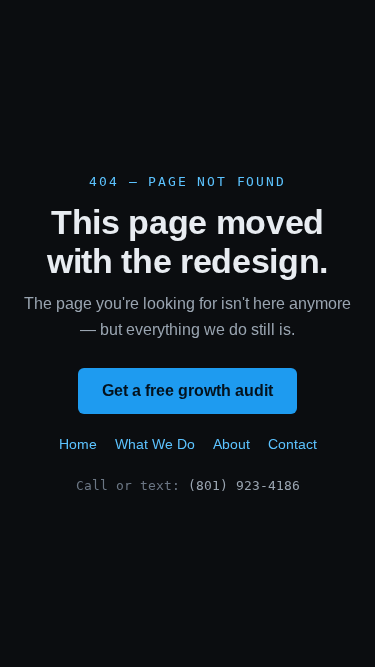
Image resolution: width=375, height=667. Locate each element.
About (231, 444)
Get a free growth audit (187, 390)
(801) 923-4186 (244, 485)
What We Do (155, 444)
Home (78, 444)
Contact (292, 444)
